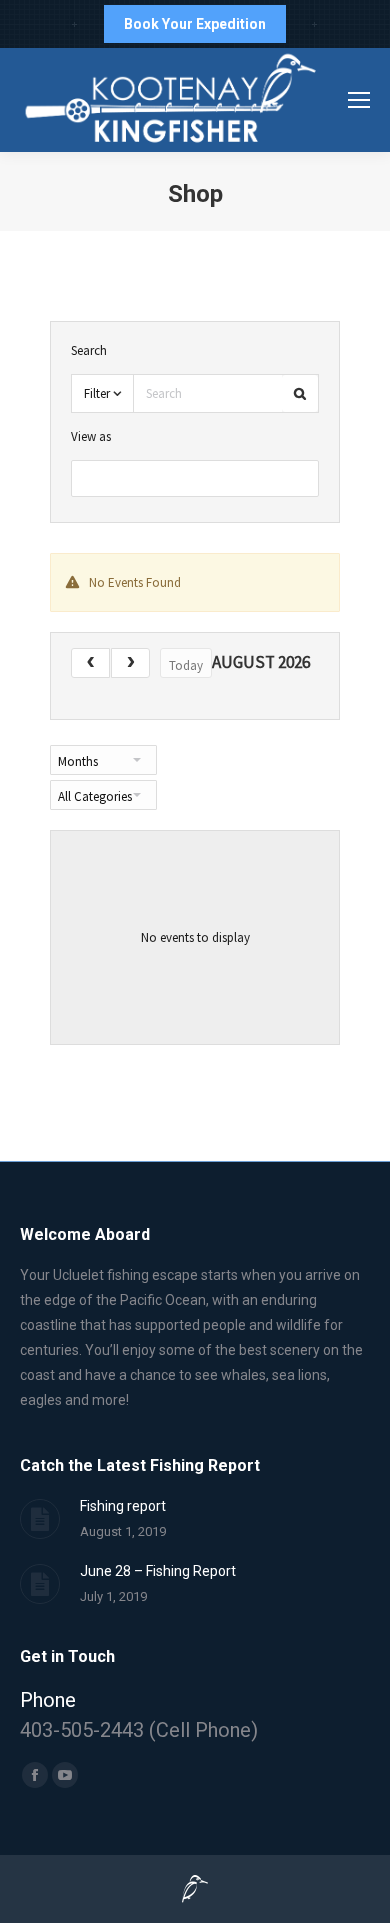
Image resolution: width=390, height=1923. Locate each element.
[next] (130, 663)
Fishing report (123, 1506)
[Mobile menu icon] (359, 100)
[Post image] (40, 1519)
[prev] (90, 663)
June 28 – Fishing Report (158, 1571)
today (186, 665)
